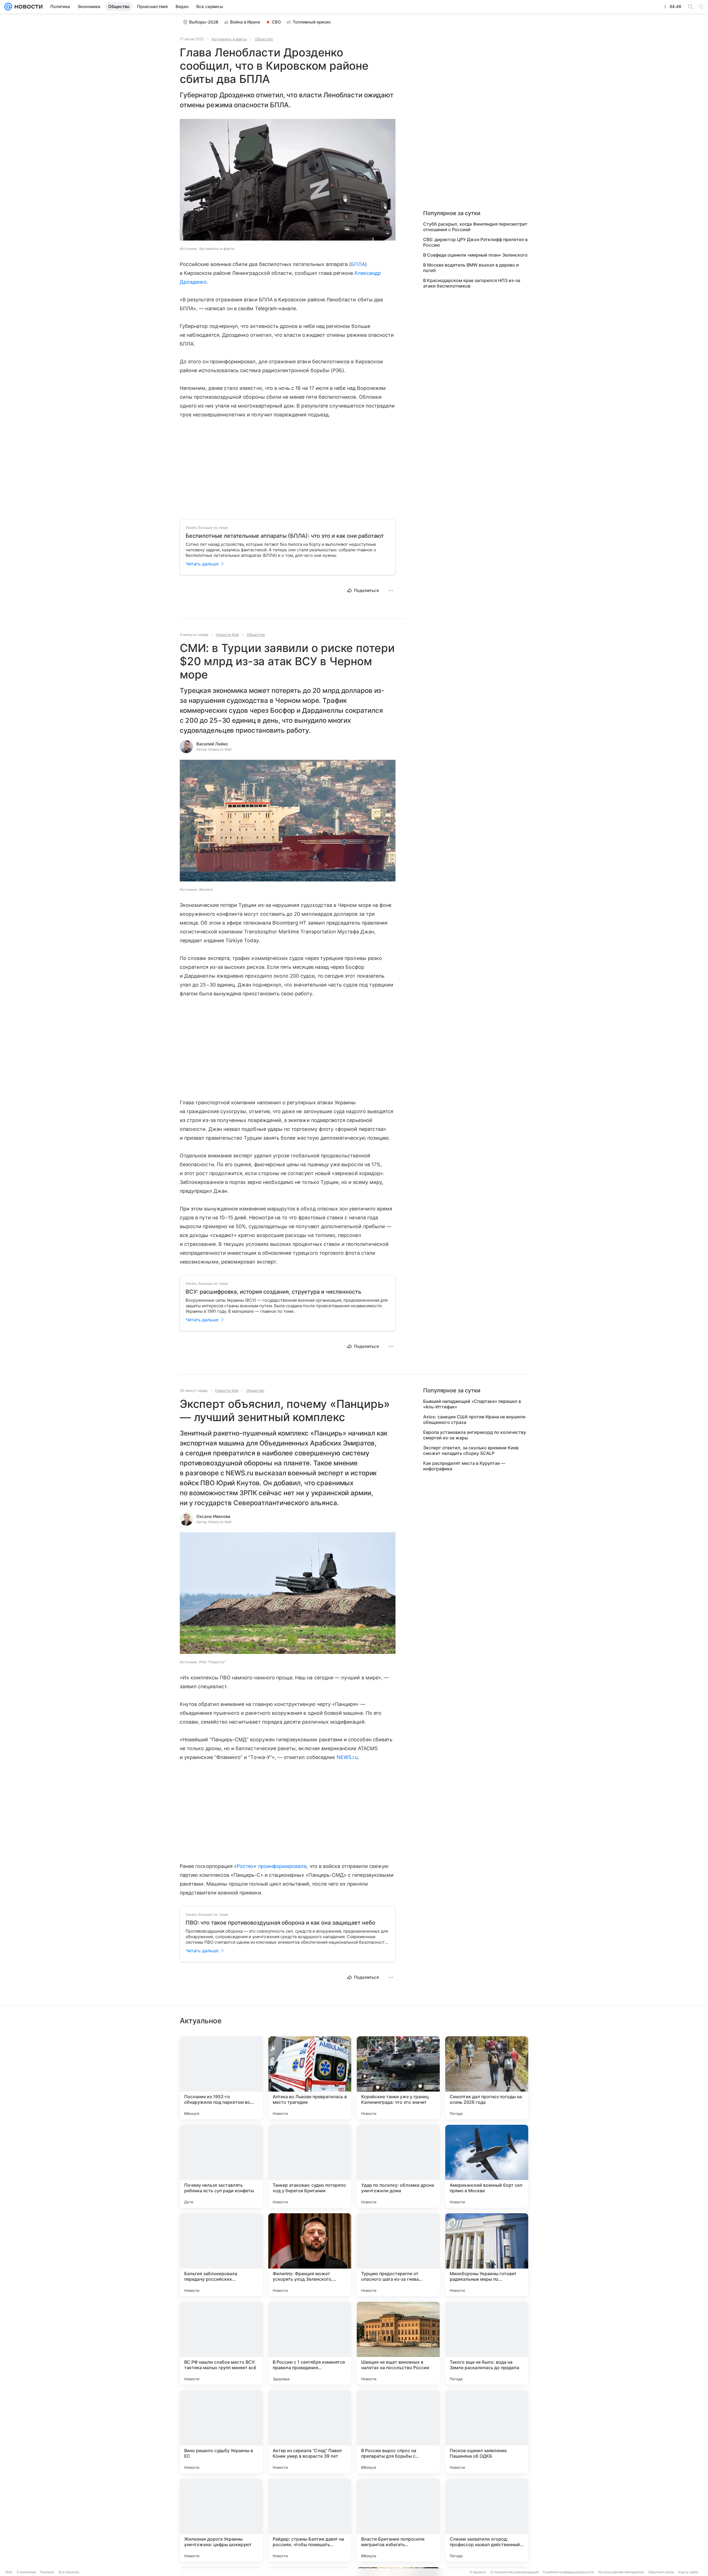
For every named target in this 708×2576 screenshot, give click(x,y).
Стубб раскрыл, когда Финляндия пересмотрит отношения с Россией (475, 227)
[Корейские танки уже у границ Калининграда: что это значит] (398, 2078)
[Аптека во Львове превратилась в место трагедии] (310, 2078)
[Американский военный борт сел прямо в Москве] (487, 2166)
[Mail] (8, 7)
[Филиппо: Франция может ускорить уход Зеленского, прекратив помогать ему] (310, 2255)
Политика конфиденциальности (568, 2572)
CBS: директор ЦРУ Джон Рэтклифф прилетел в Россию (475, 242)
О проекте (478, 2572)
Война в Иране (245, 22)
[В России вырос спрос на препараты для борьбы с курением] (398, 2432)
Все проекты (69, 2572)
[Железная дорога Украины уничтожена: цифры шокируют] (221, 2520)
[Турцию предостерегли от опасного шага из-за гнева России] (398, 2255)
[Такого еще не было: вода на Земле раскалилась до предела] (487, 2343)
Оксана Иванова (213, 1516)
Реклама (47, 2572)
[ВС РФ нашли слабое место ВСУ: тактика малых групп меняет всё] (221, 2343)
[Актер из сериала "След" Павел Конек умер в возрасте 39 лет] (310, 2432)
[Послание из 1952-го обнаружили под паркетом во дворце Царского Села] (221, 2078)
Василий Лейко (212, 744)
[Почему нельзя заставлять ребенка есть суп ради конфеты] (221, 2166)
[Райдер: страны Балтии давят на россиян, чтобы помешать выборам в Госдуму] (310, 2520)
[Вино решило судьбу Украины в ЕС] (221, 2432)
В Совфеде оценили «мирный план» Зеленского (475, 255)
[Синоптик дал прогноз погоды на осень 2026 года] (487, 2078)
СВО (276, 22)
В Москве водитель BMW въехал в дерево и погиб (471, 268)
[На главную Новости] (27, 7)
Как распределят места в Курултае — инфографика (464, 1466)
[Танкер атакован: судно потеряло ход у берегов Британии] (310, 2166)
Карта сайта (688, 2572)
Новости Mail (227, 635)
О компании (26, 2572)
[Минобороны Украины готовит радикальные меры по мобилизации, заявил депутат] (487, 2255)
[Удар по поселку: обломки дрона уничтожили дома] (398, 2166)
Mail (9, 2572)
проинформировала (282, 1866)
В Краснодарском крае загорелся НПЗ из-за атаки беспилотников (472, 283)
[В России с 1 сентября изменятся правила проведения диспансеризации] (310, 2343)
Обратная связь (661, 2572)
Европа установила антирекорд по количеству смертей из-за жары (475, 1435)
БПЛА (358, 264)
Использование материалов (621, 2572)
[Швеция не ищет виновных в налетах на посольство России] (398, 2343)
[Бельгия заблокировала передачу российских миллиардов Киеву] (221, 2255)
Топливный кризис (312, 22)
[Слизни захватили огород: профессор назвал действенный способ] (487, 2520)
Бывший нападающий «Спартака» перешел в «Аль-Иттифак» (472, 1404)
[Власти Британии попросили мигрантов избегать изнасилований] (398, 2520)
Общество (264, 39)
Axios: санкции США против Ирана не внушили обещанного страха (474, 1419)
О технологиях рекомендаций (514, 2572)
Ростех (245, 1866)
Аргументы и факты (229, 39)
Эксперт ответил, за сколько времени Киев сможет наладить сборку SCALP (471, 1450)
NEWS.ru (347, 1757)
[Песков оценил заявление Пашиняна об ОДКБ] (487, 2432)
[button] (288, 180)
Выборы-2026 (204, 22)
